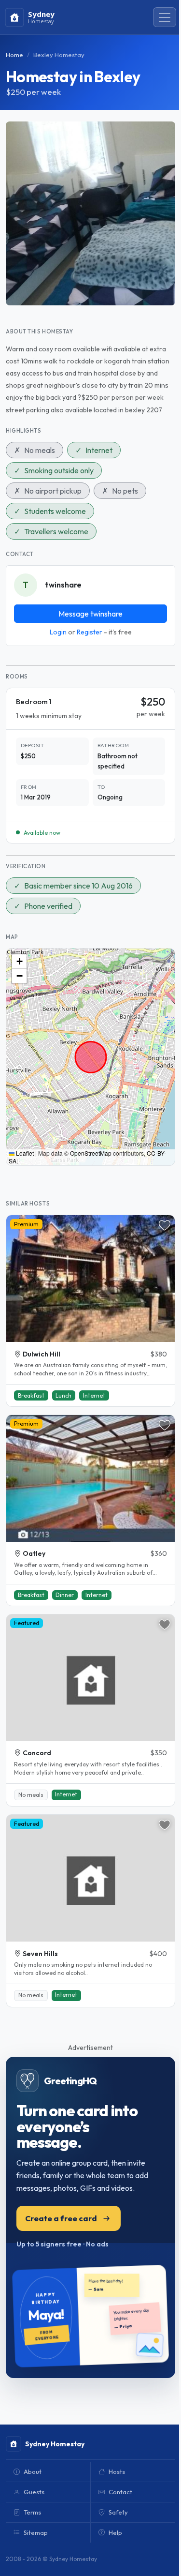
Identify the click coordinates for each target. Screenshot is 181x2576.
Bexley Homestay (59, 55)
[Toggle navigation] (165, 17)
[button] (19, 962)
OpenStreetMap (91, 1153)
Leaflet (24, 1153)
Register (90, 632)
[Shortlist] (165, 1225)
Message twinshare (90, 614)
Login (58, 632)
